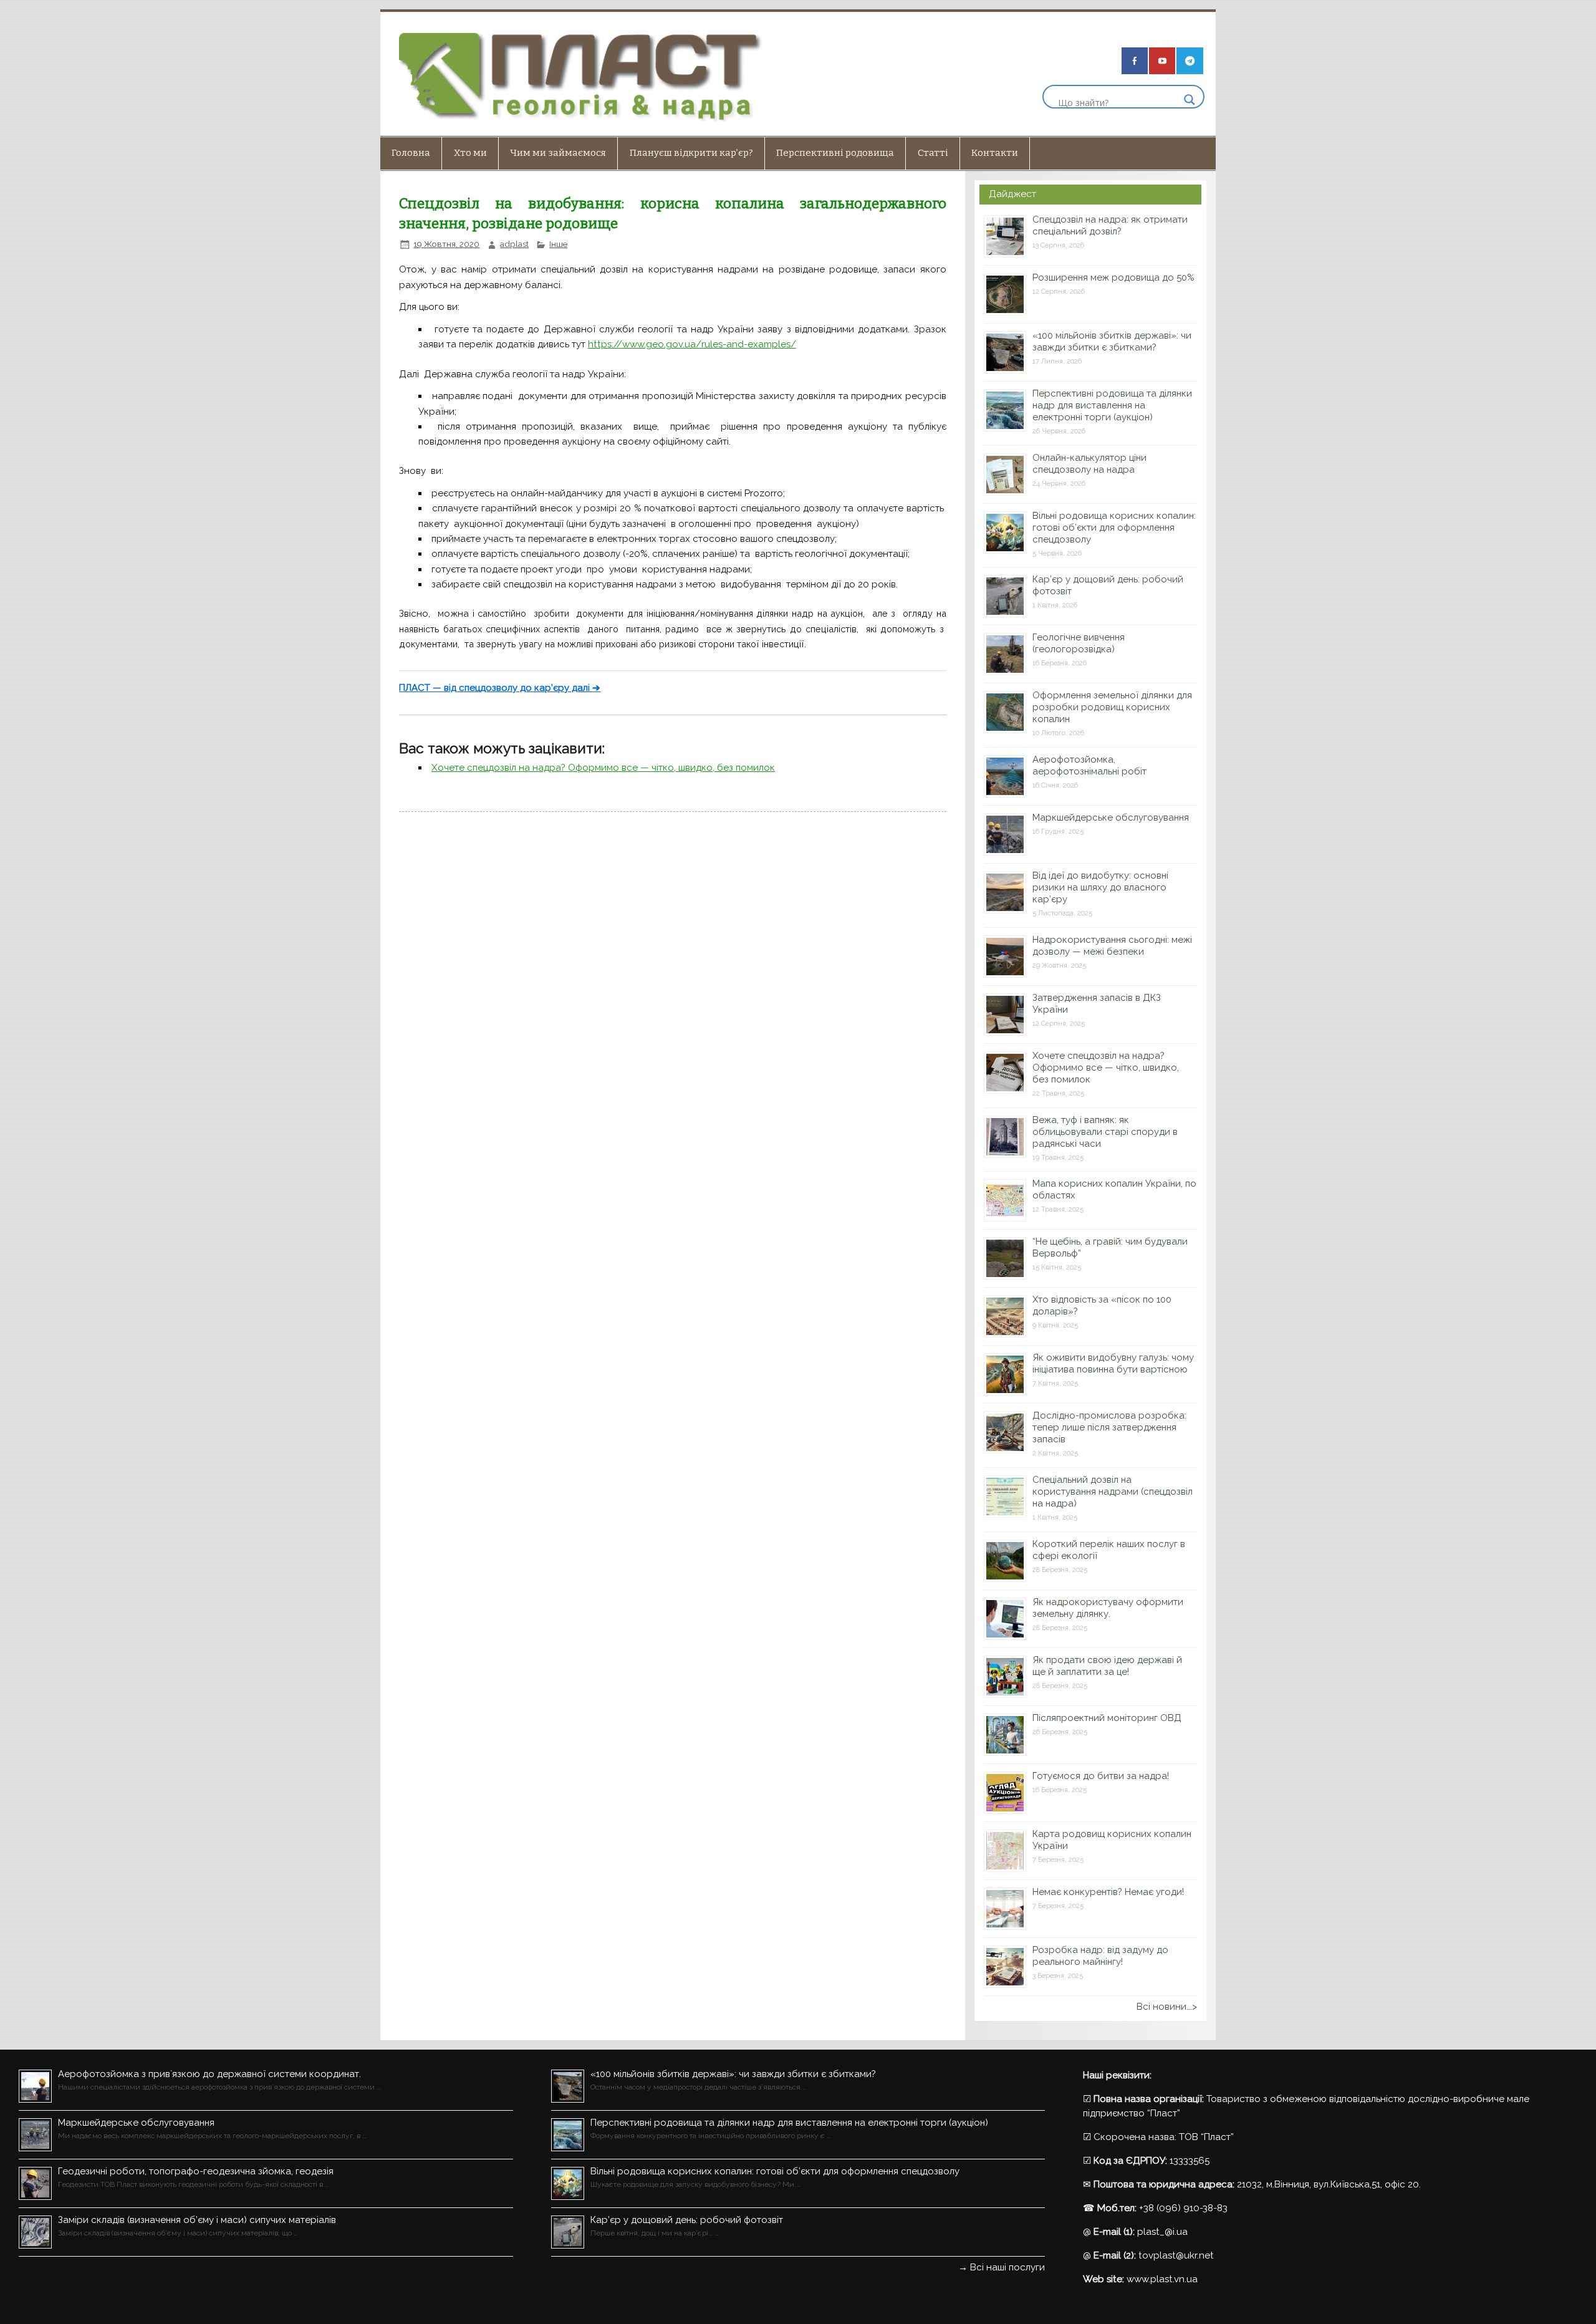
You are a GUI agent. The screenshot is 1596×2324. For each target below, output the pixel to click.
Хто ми (470, 153)
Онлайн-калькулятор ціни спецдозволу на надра (1089, 464)
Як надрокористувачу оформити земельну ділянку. (1108, 1608)
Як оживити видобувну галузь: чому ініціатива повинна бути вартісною (1113, 1363)
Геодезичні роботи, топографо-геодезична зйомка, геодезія (196, 2171)
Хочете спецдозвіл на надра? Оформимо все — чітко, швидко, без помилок (603, 768)
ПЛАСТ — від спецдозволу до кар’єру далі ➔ (500, 688)
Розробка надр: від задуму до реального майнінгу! (1100, 1956)
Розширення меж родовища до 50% (1113, 277)
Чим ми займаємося (558, 153)
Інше (558, 244)
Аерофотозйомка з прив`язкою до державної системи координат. (209, 2074)
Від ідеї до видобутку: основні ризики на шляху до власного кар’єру (1100, 887)
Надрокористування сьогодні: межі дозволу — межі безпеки (1112, 946)
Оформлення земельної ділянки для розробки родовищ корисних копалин (1112, 707)
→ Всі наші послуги (1002, 2267)
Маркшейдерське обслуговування (1111, 817)
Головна (411, 153)
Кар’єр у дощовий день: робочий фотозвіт (687, 2220)
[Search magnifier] (1190, 100)
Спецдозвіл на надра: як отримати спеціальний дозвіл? (1110, 225)
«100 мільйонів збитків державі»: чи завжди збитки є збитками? (1112, 341)
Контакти (995, 153)
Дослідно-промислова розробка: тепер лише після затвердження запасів (1109, 1427)
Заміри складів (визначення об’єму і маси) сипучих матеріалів (197, 2220)
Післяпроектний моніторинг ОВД (1107, 1718)
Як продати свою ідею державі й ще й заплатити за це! (1107, 1666)
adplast (514, 244)
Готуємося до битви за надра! (1101, 1776)
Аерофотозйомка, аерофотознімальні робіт (1089, 765)
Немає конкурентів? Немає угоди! (1108, 1892)
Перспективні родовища (835, 153)
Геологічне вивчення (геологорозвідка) (1079, 643)
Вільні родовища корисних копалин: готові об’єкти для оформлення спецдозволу (1114, 528)
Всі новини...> (1167, 2007)
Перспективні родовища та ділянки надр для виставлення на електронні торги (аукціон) (1112, 405)
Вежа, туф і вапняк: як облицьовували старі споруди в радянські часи (1105, 1132)
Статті (933, 153)
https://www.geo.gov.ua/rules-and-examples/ (692, 344)
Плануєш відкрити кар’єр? (691, 153)
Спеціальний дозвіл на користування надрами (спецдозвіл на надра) (1113, 1492)
